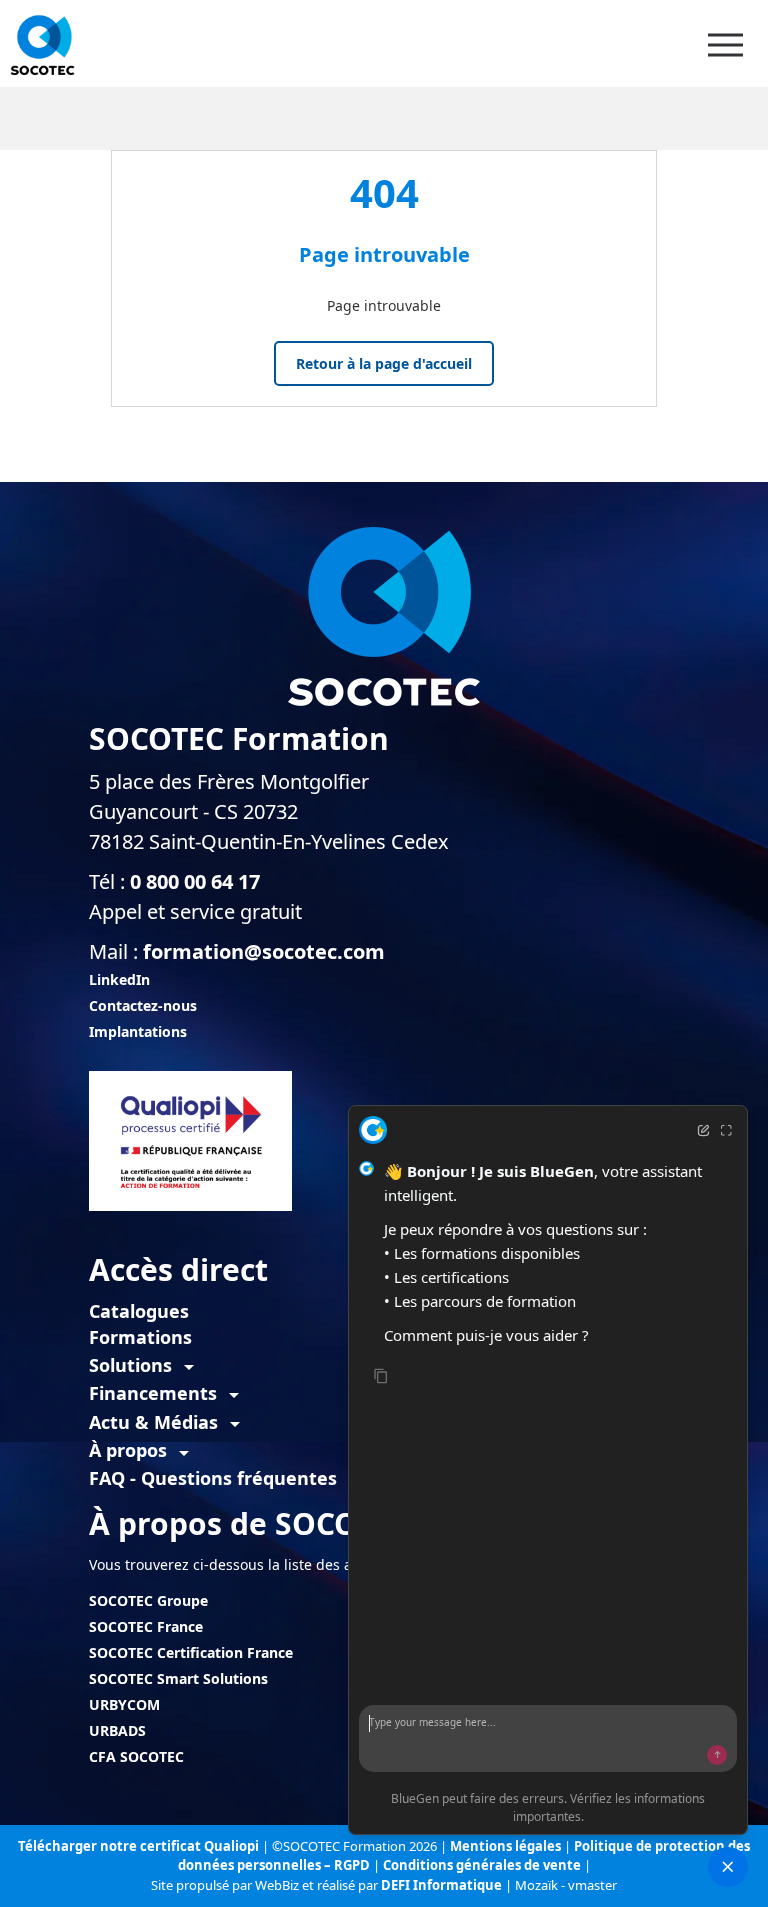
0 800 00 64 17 (195, 881)
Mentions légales (507, 1846)
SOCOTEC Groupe (148, 1600)
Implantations (138, 1031)
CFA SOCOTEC (136, 1756)
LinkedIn (119, 979)
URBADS (117, 1730)
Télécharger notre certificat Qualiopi (138, 1846)
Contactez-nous (143, 1005)
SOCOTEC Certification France (191, 1652)
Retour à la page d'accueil (384, 363)
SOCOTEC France (146, 1626)
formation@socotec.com (264, 951)
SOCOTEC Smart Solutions (178, 1678)
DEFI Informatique (443, 1885)
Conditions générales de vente (483, 1865)
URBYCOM (124, 1704)
